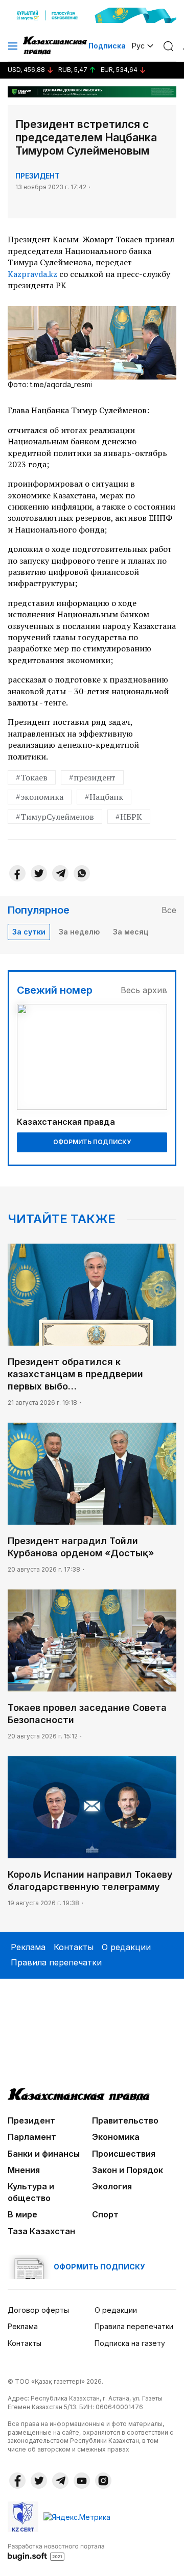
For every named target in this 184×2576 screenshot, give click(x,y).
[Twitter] (39, 873)
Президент (38, 176)
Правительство (125, 2120)
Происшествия (124, 2154)
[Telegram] (60, 873)
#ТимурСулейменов (55, 817)
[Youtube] (82, 2481)
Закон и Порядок (128, 2170)
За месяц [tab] (131, 932)
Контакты (74, 1947)
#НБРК (129, 817)
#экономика (40, 797)
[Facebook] (17, 873)
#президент (92, 777)
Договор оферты (38, 2310)
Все (169, 910)
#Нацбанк (104, 797)
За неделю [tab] (79, 932)
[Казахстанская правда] (56, 46)
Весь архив (144, 990)
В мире (22, 2214)
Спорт (105, 2214)
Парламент (32, 2137)
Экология (112, 2186)
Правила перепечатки (56, 1962)
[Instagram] (103, 2481)
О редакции (126, 1947)
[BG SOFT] (56, 2552)
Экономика (116, 2137)
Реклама (28, 1947)
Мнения (24, 2170)
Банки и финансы (44, 2154)
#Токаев (32, 777)
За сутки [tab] (29, 932)
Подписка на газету (130, 2343)
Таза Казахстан (41, 2231)
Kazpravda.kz (32, 274)
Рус (138, 46)
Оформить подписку (92, 1142)
